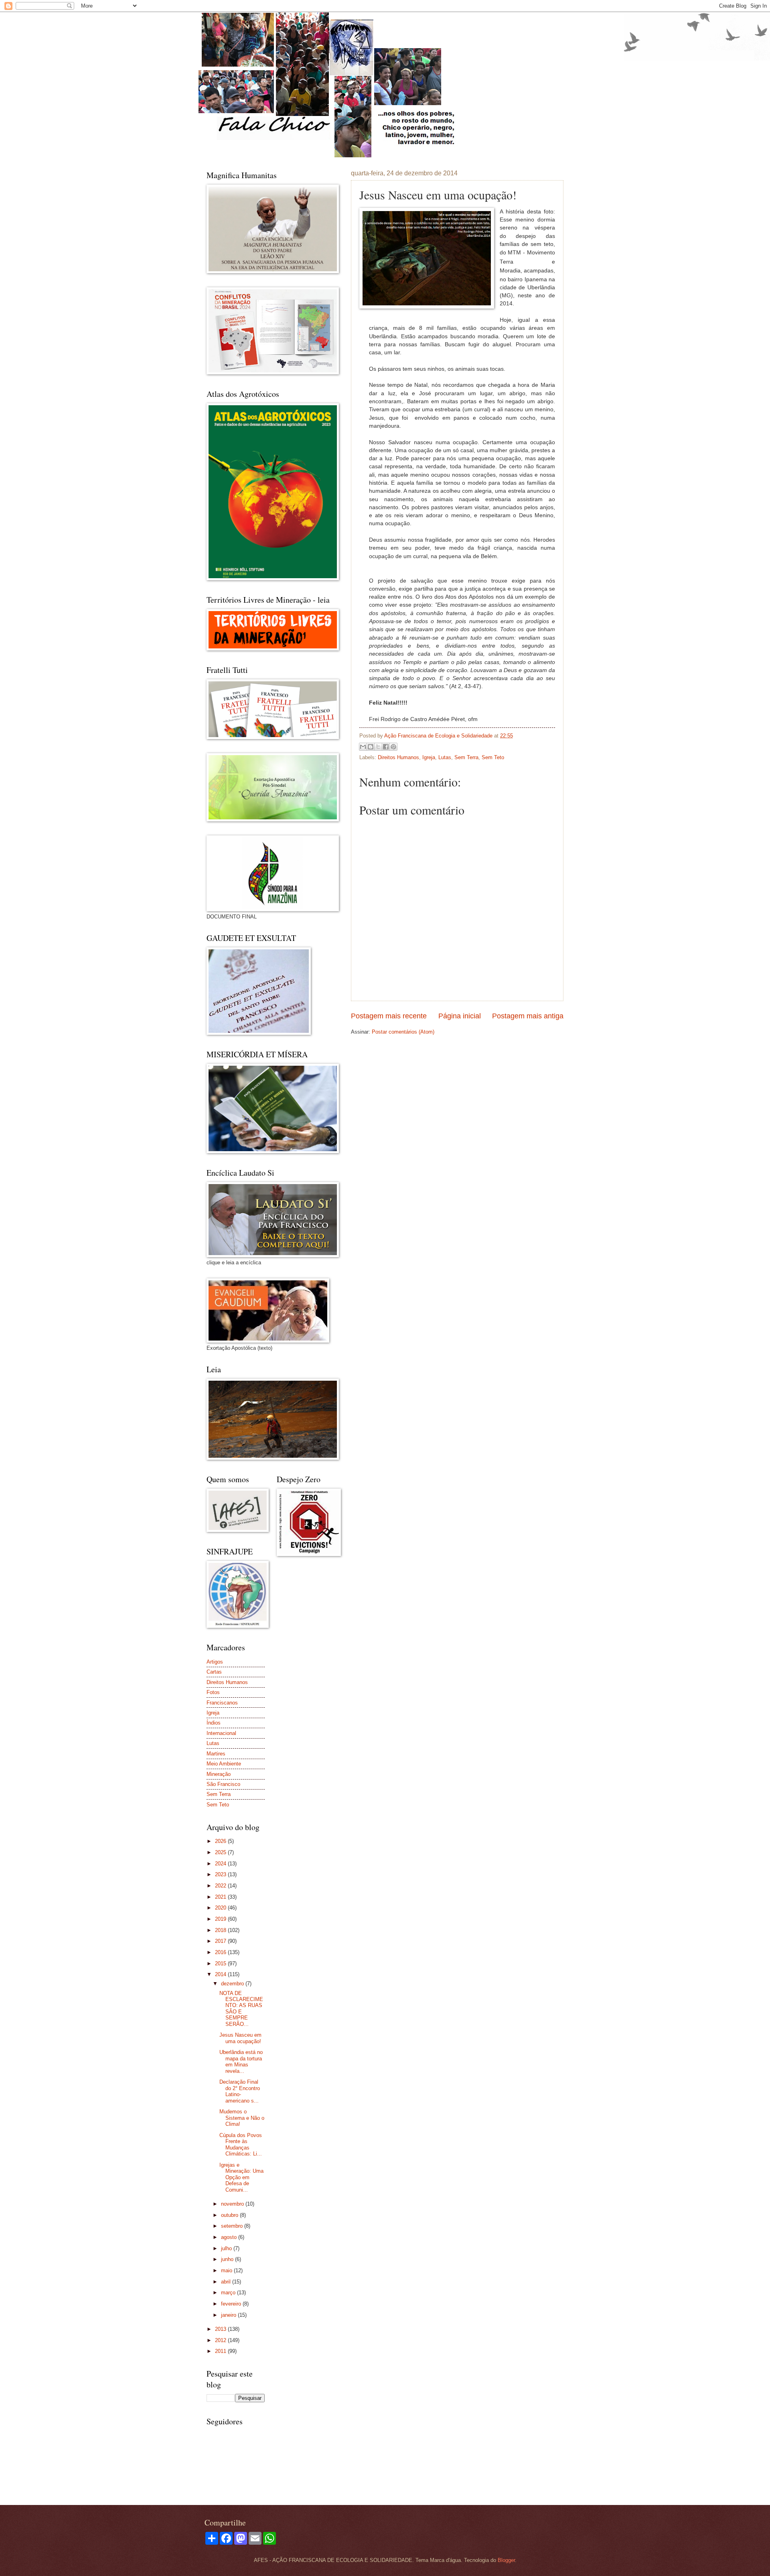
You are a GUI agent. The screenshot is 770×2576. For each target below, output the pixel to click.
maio (227, 2270)
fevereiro (232, 2304)
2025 (221, 1852)
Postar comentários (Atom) (403, 1032)
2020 (221, 1908)
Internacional (221, 1733)
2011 (221, 2351)
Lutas (445, 757)
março (229, 2293)
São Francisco (223, 1784)
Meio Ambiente (224, 1764)
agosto (230, 2237)
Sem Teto (493, 757)
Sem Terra (466, 757)
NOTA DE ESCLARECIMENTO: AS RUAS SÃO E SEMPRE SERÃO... (241, 2009)
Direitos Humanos (398, 757)
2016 (221, 1952)
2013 (221, 2329)
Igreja (429, 757)
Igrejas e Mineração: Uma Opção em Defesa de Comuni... (241, 2177)
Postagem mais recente (389, 1016)
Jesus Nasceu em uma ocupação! (240, 2038)
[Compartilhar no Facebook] (386, 747)
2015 (221, 1963)
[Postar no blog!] (371, 747)
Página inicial (460, 1016)
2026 (221, 1841)
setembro (233, 2226)
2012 (221, 2340)
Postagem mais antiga (528, 1016)
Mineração (219, 1774)
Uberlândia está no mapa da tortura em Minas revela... (241, 2061)
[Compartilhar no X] (378, 747)
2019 (221, 1919)
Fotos (213, 1692)
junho (228, 2259)
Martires (216, 1754)
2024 (221, 1864)
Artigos (215, 1662)
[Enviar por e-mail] (363, 747)
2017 (221, 1941)
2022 (221, 1886)
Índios (214, 1723)
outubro (230, 2215)
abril (227, 2282)
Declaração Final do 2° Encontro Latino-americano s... (240, 2091)
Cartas (214, 1672)
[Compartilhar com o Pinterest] (393, 747)
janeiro (229, 2315)
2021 (221, 1897)
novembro (233, 2204)
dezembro (233, 1984)
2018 (221, 1930)
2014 (221, 1974)
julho (227, 2248)
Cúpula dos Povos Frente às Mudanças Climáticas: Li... (241, 2144)
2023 (221, 1874)
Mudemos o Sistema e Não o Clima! (242, 2118)
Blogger (506, 2560)
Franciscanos (222, 1703)
